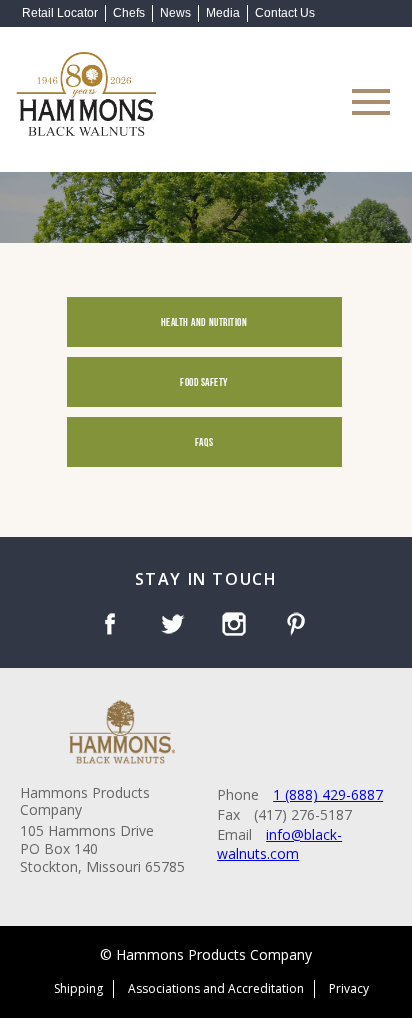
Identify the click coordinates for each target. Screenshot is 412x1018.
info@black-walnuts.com (279, 844)
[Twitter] (175, 626)
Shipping (78, 988)
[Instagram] (237, 626)
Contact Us (285, 13)
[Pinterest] (299, 626)
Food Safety (204, 381)
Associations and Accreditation (216, 988)
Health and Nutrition (204, 321)
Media (223, 13)
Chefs (129, 13)
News (175, 13)
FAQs (204, 441)
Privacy (349, 988)
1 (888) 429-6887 (328, 794)
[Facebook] (113, 626)
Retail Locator (60, 13)
